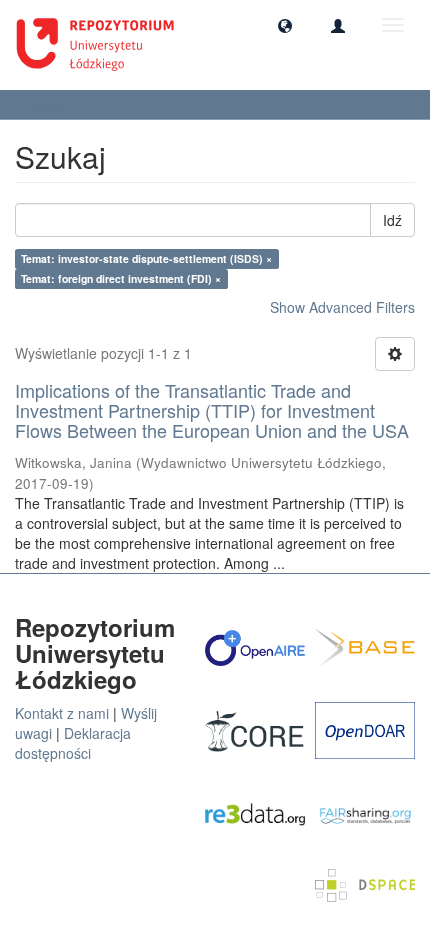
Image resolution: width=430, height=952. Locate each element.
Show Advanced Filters (342, 307)
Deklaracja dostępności (73, 743)
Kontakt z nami (62, 713)
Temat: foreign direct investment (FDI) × (121, 278)
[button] (285, 25)
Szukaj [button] (50, 104)
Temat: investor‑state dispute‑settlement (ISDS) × (146, 258)
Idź (392, 220)
